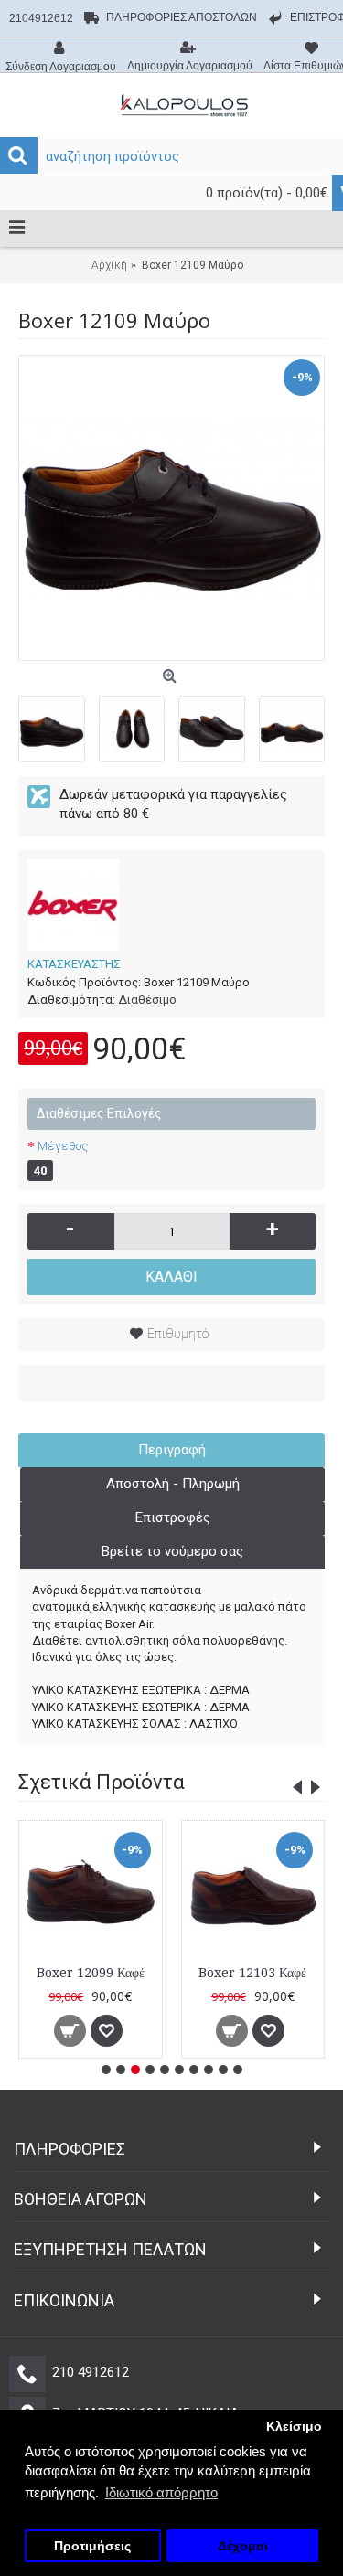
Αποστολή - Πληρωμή (173, 1484)
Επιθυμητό (178, 1334)
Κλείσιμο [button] (294, 2427)
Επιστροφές (173, 1517)
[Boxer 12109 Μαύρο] (171, 508)
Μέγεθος (63, 1146)
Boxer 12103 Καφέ (252, 1973)
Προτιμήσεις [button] (92, 2546)
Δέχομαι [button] (243, 2546)
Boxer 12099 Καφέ (91, 1973)
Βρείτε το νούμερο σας (172, 1551)
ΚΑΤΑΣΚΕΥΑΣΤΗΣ (74, 964)
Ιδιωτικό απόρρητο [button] (161, 2492)
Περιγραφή (172, 1450)
